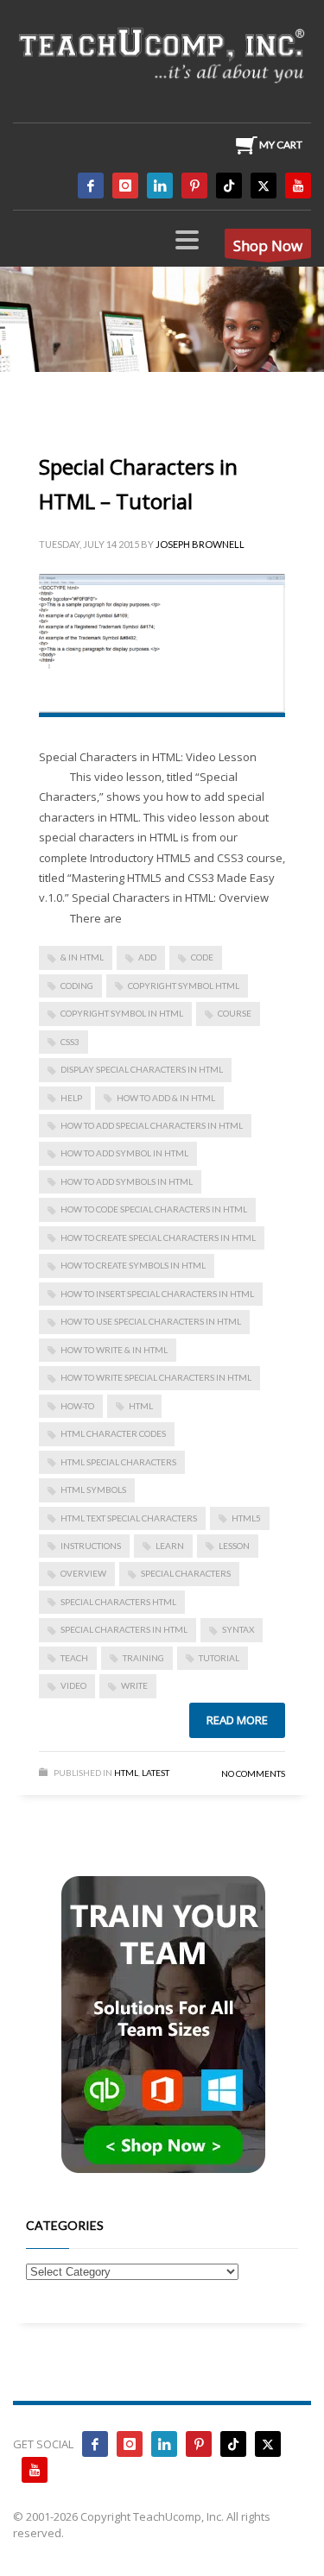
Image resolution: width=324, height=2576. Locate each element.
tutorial (219, 1658)
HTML (126, 1773)
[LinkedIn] (160, 186)
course (235, 1013)
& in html (82, 957)
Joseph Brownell (200, 544)
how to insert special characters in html (157, 1294)
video (73, 1685)
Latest (156, 1773)
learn (170, 1546)
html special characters (118, 1462)
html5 (246, 1518)
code (202, 957)
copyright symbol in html (122, 1013)
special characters (186, 1573)
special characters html (118, 1602)
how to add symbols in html (127, 1181)
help (71, 1098)
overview (83, 1573)
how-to (77, 1406)
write (134, 1685)
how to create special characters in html (158, 1238)
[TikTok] (229, 186)
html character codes (113, 1433)
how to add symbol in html (124, 1153)
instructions (91, 1546)
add (147, 957)
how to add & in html (166, 1098)
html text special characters (129, 1518)
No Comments (253, 1773)
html (141, 1406)
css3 (70, 1042)
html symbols (93, 1490)
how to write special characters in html (156, 1377)
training (143, 1658)
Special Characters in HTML (124, 1629)
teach (74, 1658)
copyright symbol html (184, 986)
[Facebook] (91, 186)
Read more (237, 1720)
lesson (234, 1546)
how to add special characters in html (152, 1125)
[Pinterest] (194, 186)
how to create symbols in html (133, 1265)
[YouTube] (298, 186)
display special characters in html (142, 1069)
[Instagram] (125, 186)
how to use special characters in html (151, 1321)
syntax (238, 1629)
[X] (264, 186)
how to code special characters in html (154, 1209)
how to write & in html (114, 1350)
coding (77, 986)
